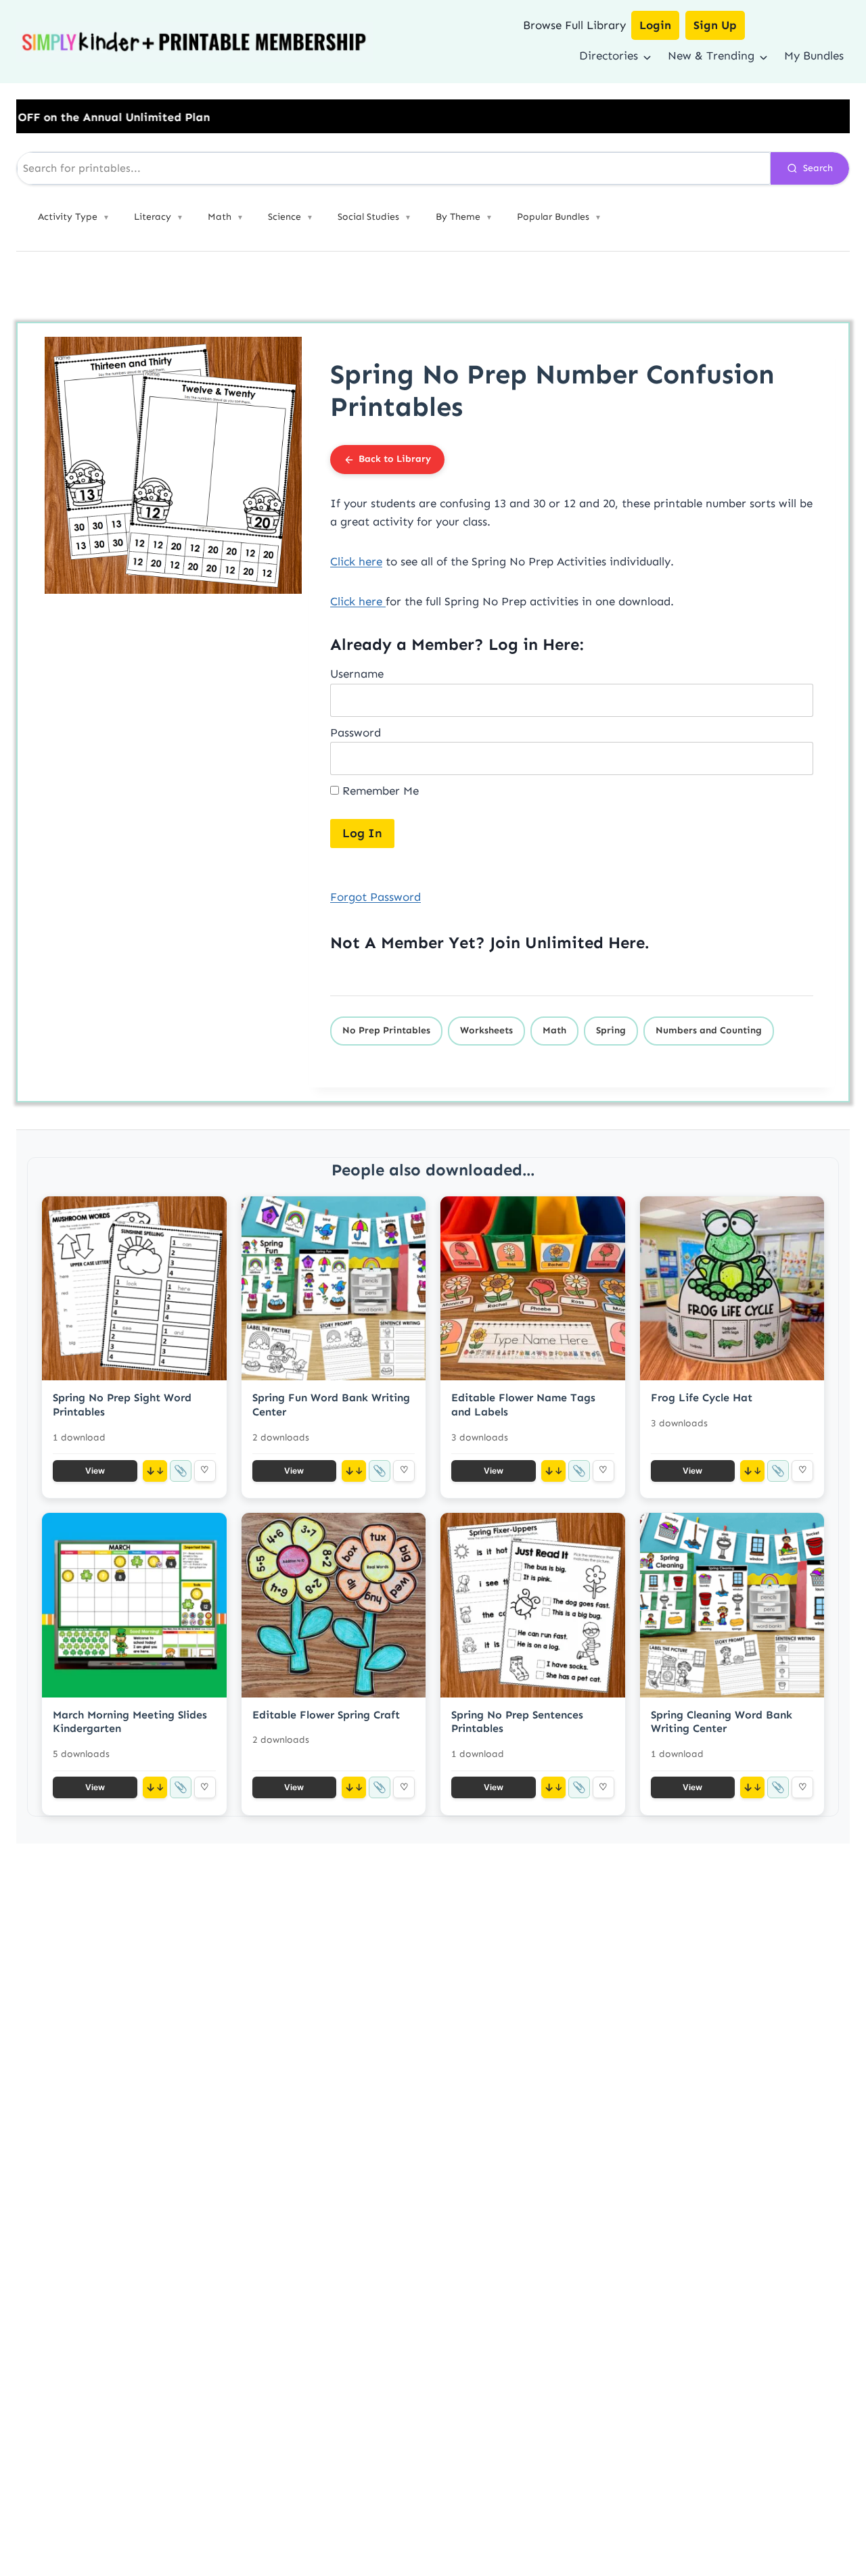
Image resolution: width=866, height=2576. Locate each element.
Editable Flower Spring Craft (326, 1715)
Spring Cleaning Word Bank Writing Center (722, 1722)
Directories (609, 55)
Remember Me (379, 791)
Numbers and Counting (709, 1030)
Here (626, 942)
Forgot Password (375, 897)
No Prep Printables (386, 1030)
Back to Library (395, 459)
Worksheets (486, 1030)
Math (554, 1030)
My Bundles (814, 55)
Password (356, 732)
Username (357, 674)
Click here (356, 561)
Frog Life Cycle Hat (702, 1398)
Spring (611, 1030)
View (95, 1471)
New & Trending (711, 55)
